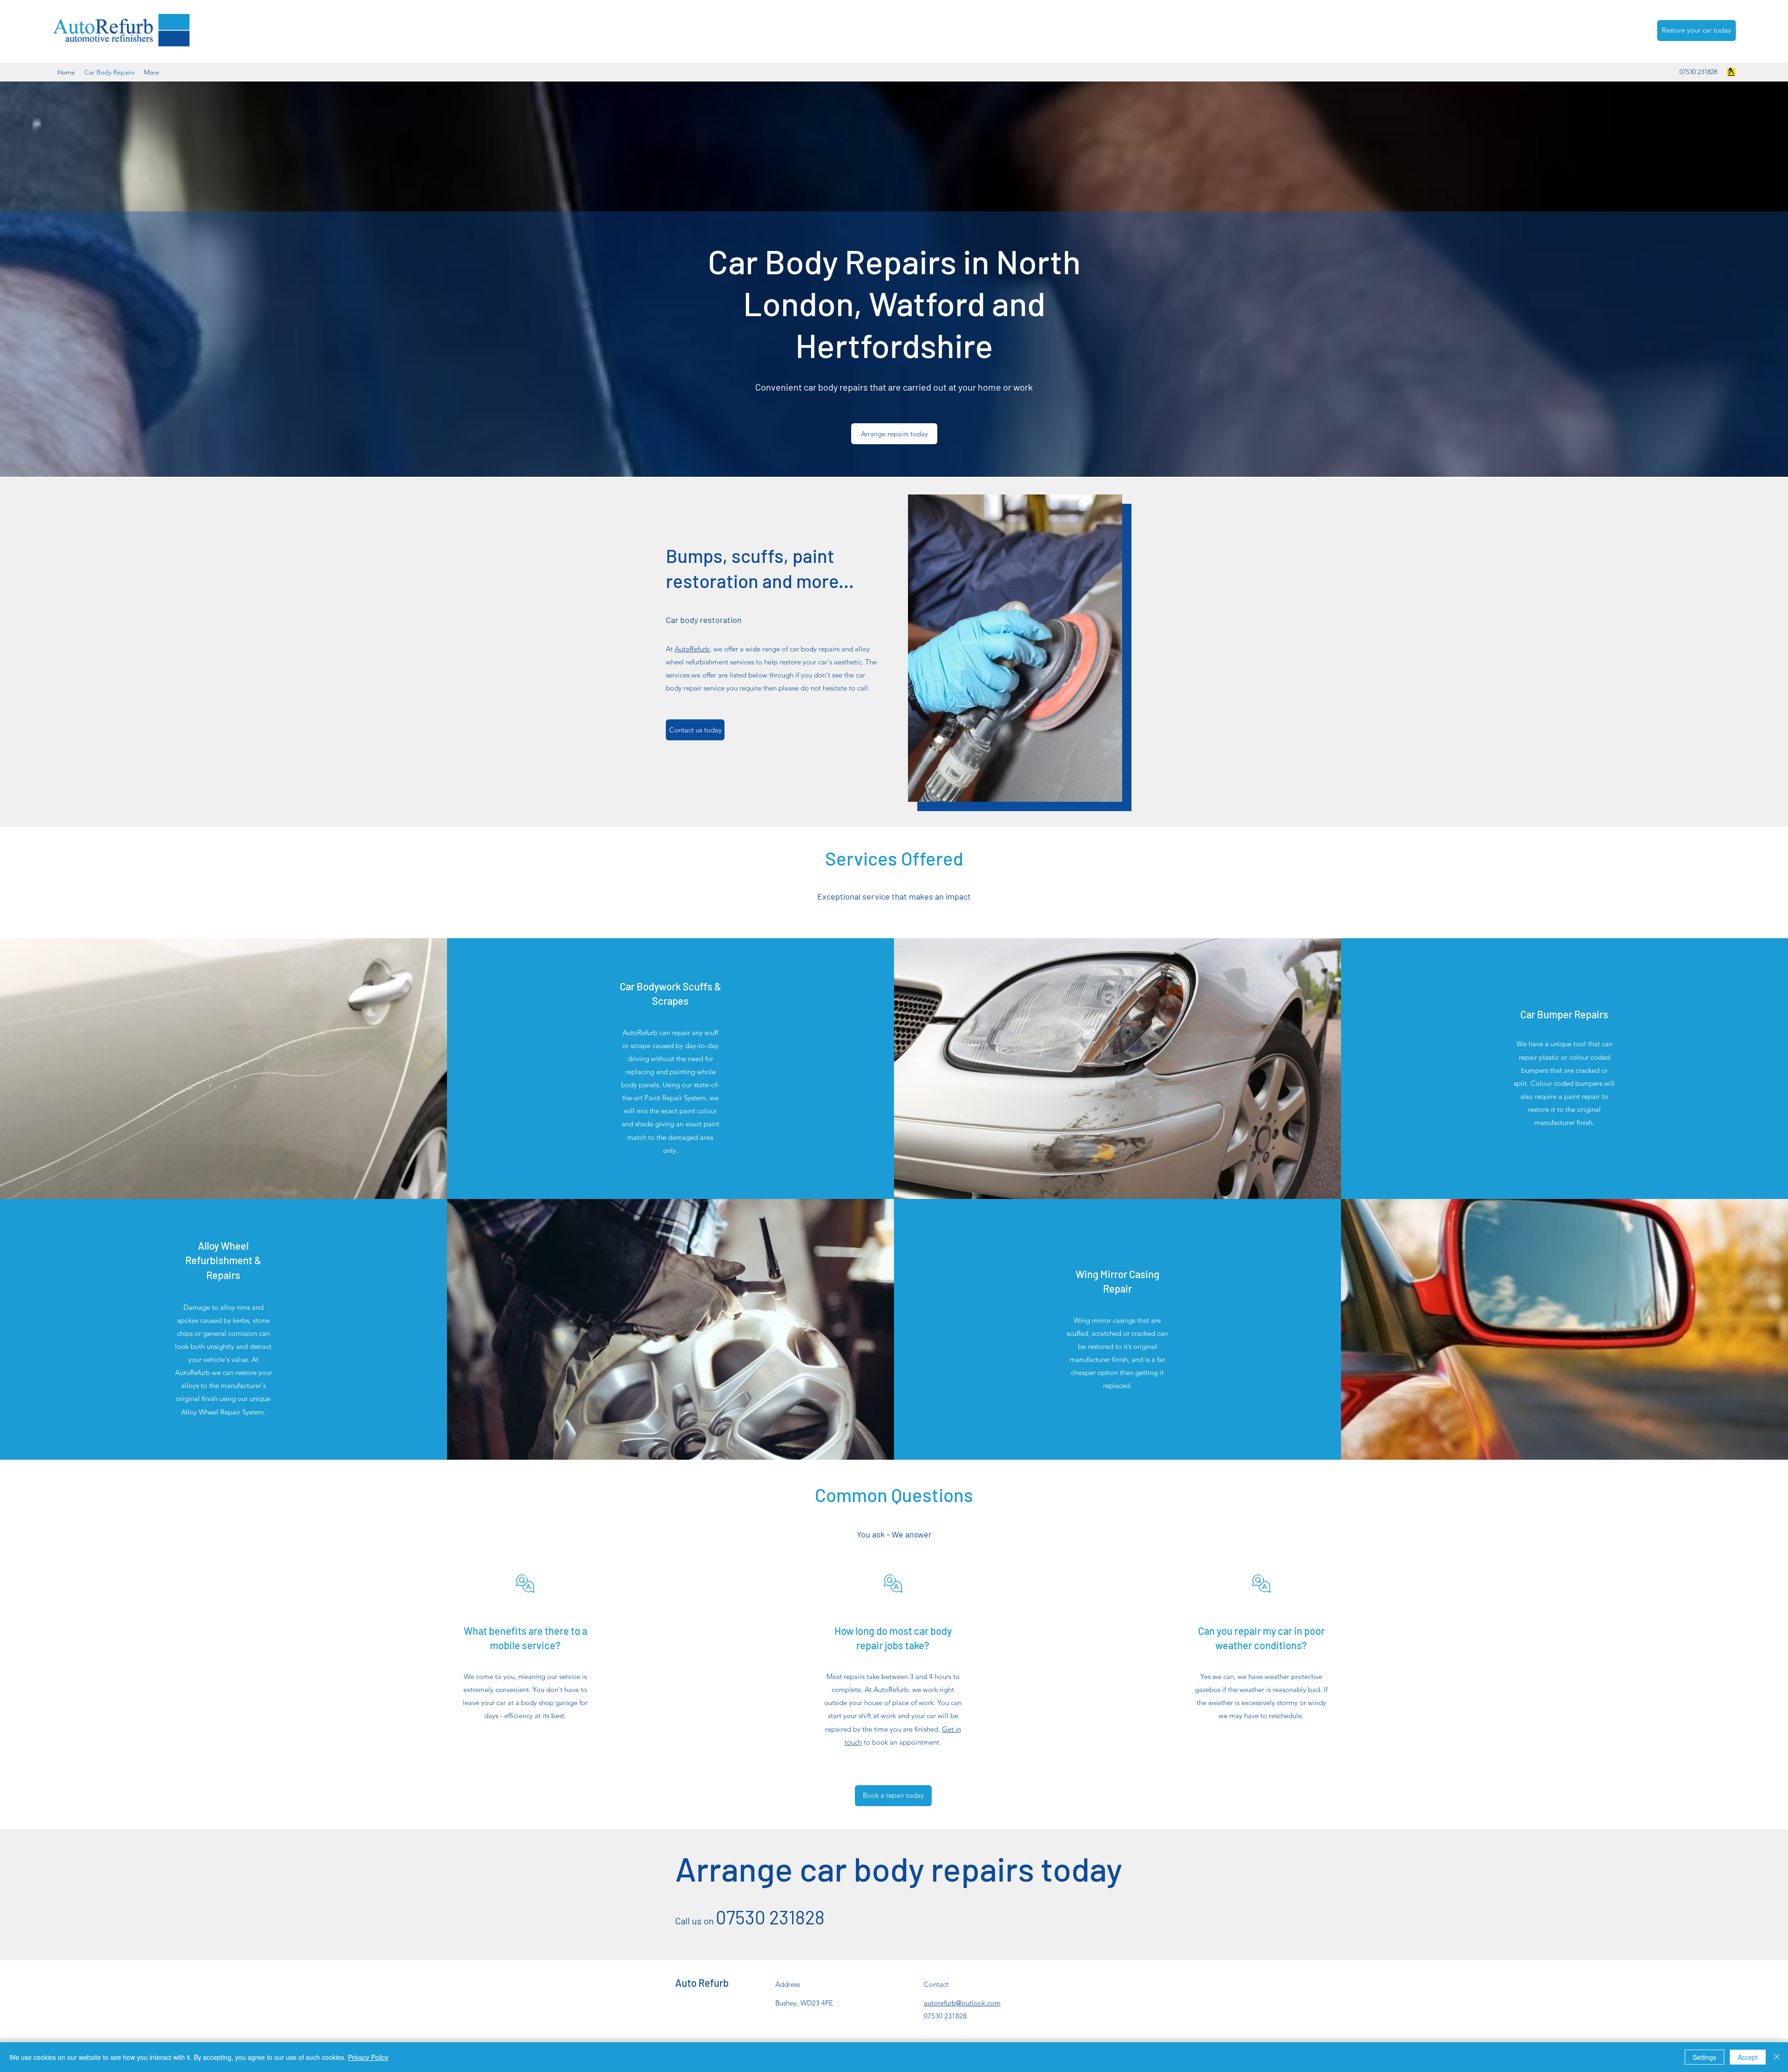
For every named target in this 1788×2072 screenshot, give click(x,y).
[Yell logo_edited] (1731, 72)
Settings (1704, 2057)
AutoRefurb (692, 649)
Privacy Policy (368, 2057)
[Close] (1777, 2057)
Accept (1748, 2057)
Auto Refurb (702, 1983)
